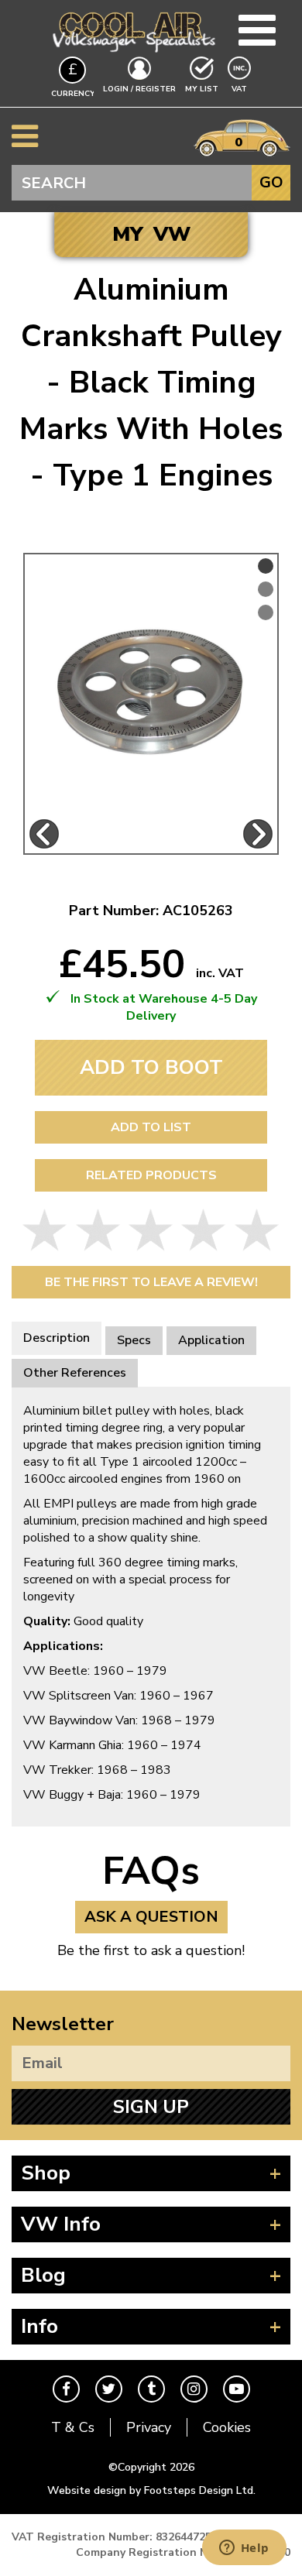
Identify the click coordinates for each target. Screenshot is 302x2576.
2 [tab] (266, 589)
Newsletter (63, 2024)
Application (211, 1340)
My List (202, 89)
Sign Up (151, 2107)
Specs (134, 1340)
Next (258, 834)
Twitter (109, 2389)
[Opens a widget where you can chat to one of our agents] (244, 2549)
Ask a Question (151, 1917)
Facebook (66, 2389)
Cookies (227, 2427)
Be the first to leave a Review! (151, 1282)
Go (271, 182)
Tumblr (151, 2389)
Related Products (151, 1175)
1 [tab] (266, 566)
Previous (44, 834)
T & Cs (73, 2427)
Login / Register (139, 89)
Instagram (194, 2389)
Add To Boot (151, 1067)
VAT (241, 89)
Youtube (237, 2389)
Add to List (151, 1127)
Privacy (149, 2427)
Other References (75, 1373)
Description (57, 1338)
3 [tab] (266, 612)
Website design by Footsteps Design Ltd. (151, 2490)
